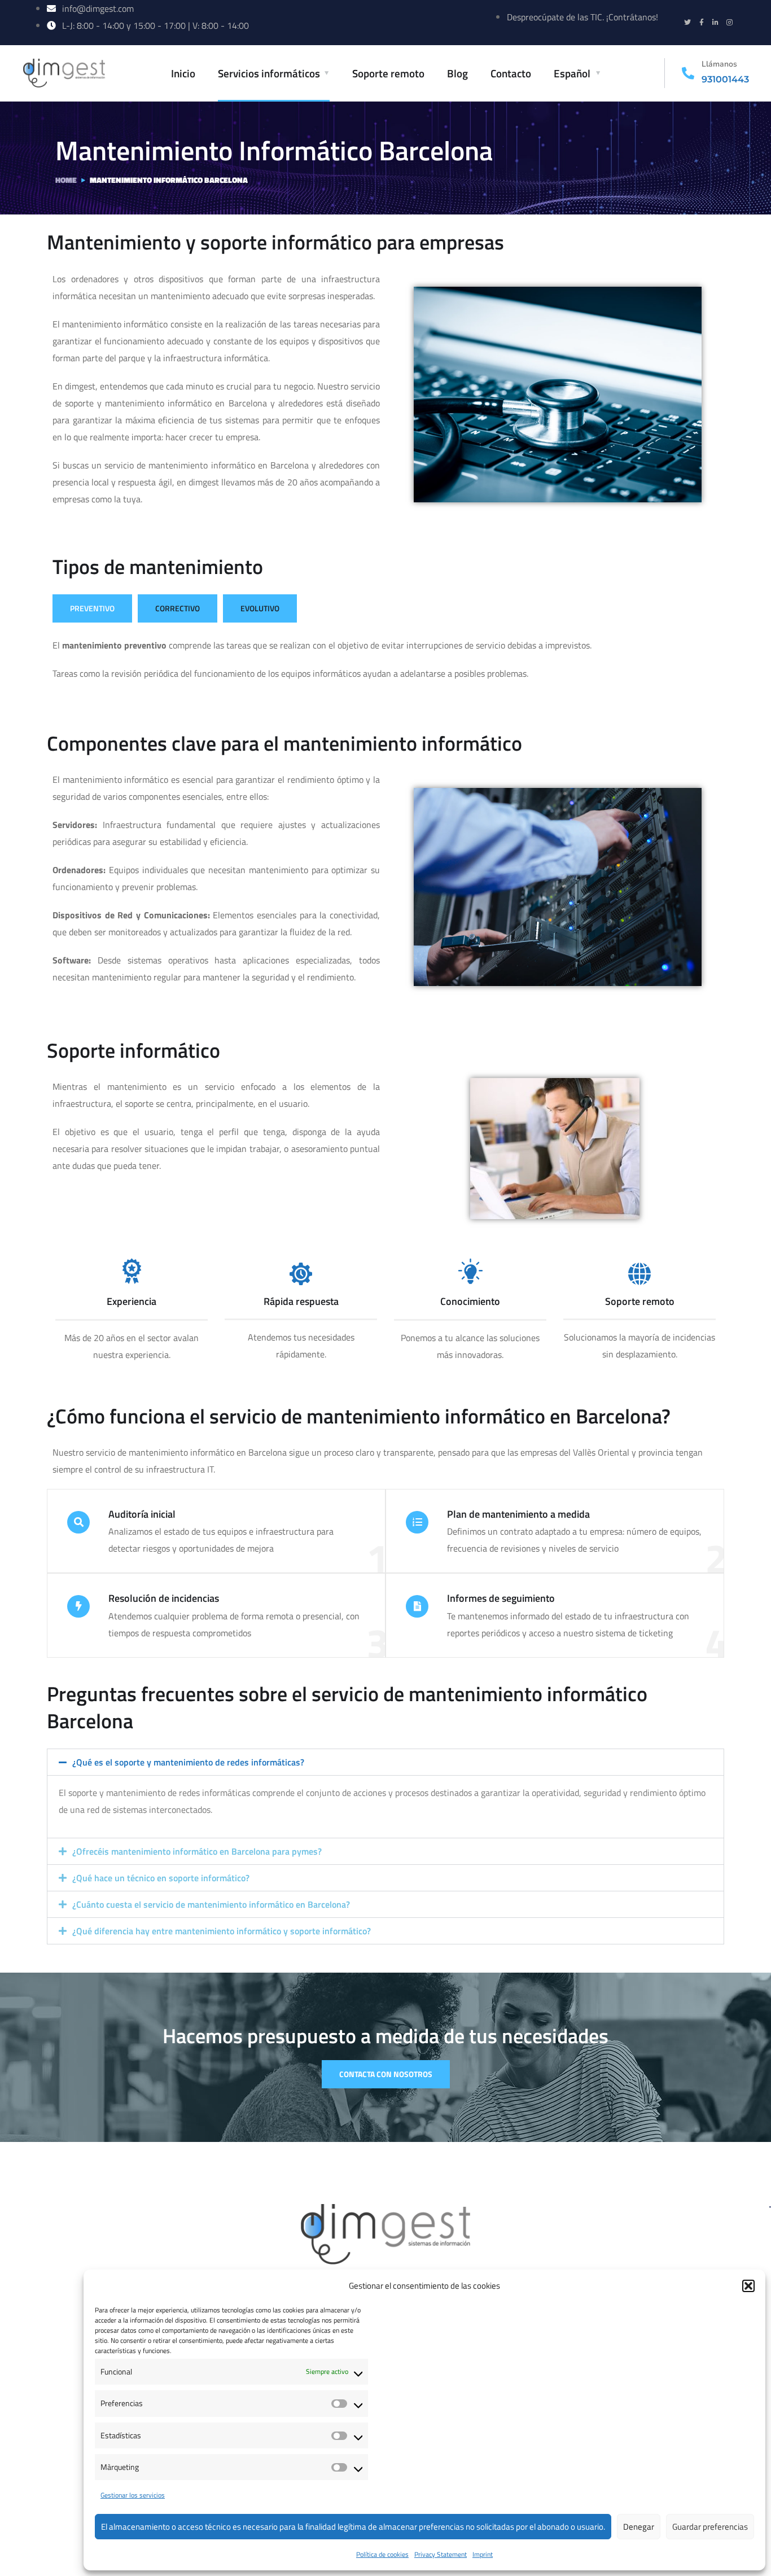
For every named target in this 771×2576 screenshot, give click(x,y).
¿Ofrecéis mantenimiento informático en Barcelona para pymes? (197, 1851)
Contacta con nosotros (386, 2074)
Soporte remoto (388, 73)
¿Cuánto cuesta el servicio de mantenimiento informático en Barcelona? (211, 1904)
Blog (457, 73)
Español (572, 73)
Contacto (511, 73)
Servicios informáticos (269, 73)
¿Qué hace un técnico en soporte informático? (161, 1878)
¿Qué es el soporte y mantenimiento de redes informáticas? (188, 1762)
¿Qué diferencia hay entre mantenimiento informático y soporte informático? (222, 1931)
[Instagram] (730, 23)
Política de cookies (382, 2554)
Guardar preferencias (710, 2527)
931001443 (725, 79)
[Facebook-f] (702, 23)
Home (66, 180)
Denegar (639, 2527)
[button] (748, 2286)
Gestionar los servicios (133, 2495)
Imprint (483, 2554)
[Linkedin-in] (716, 23)
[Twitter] (687, 23)
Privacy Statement (441, 2554)
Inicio (183, 73)
